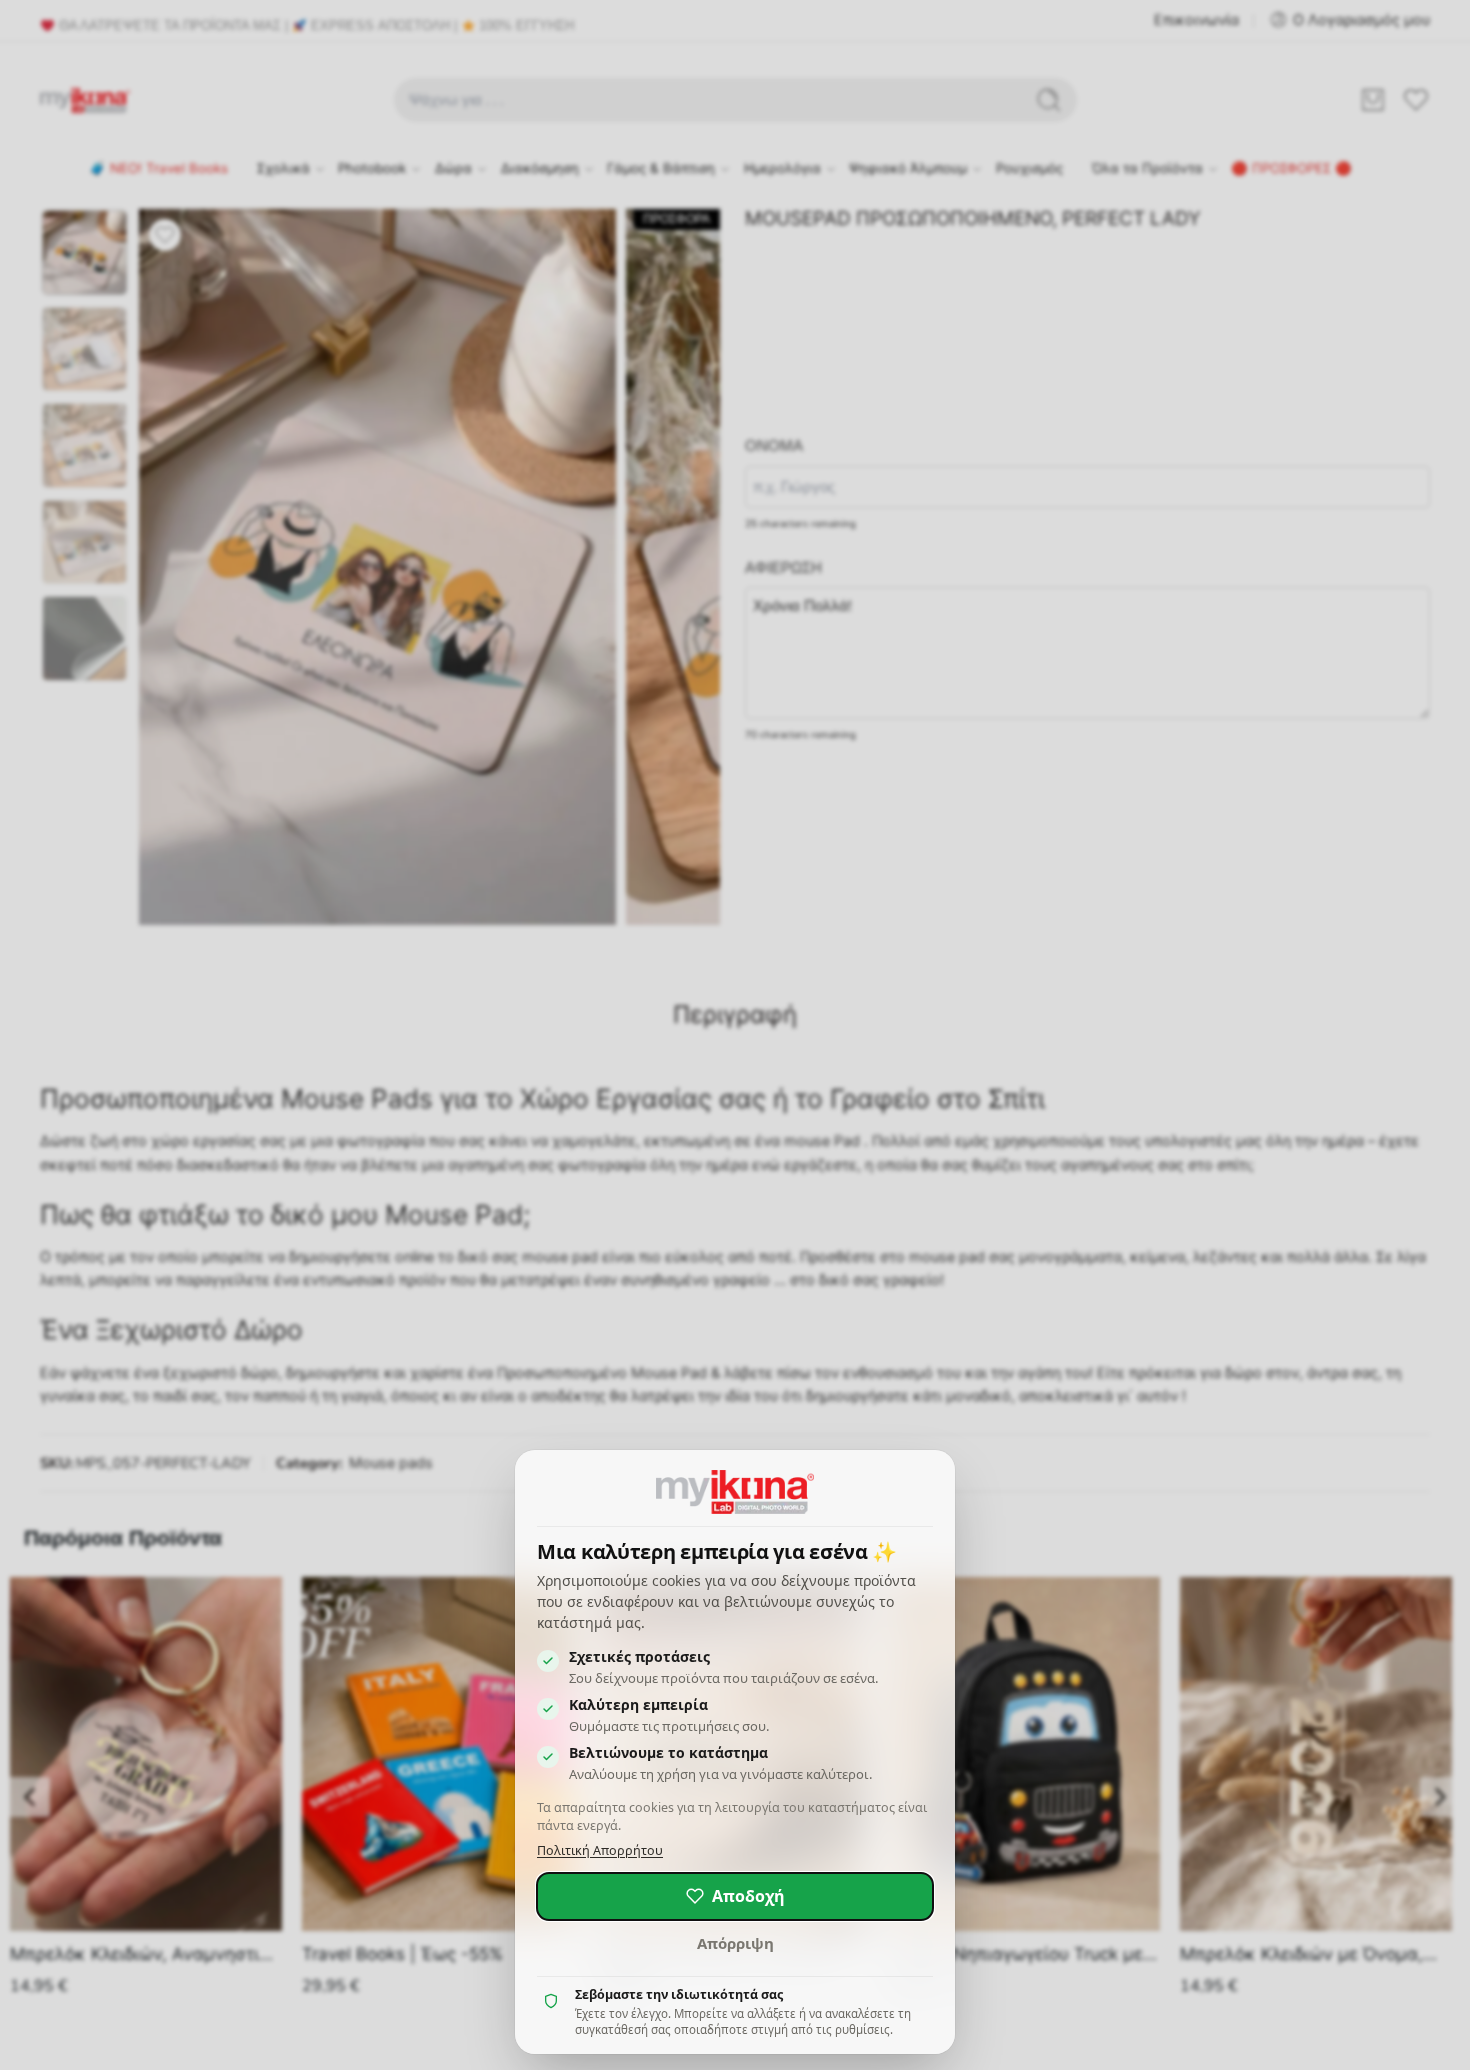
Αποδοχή (748, 1896)
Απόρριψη (735, 1943)
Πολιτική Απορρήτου (600, 1850)
